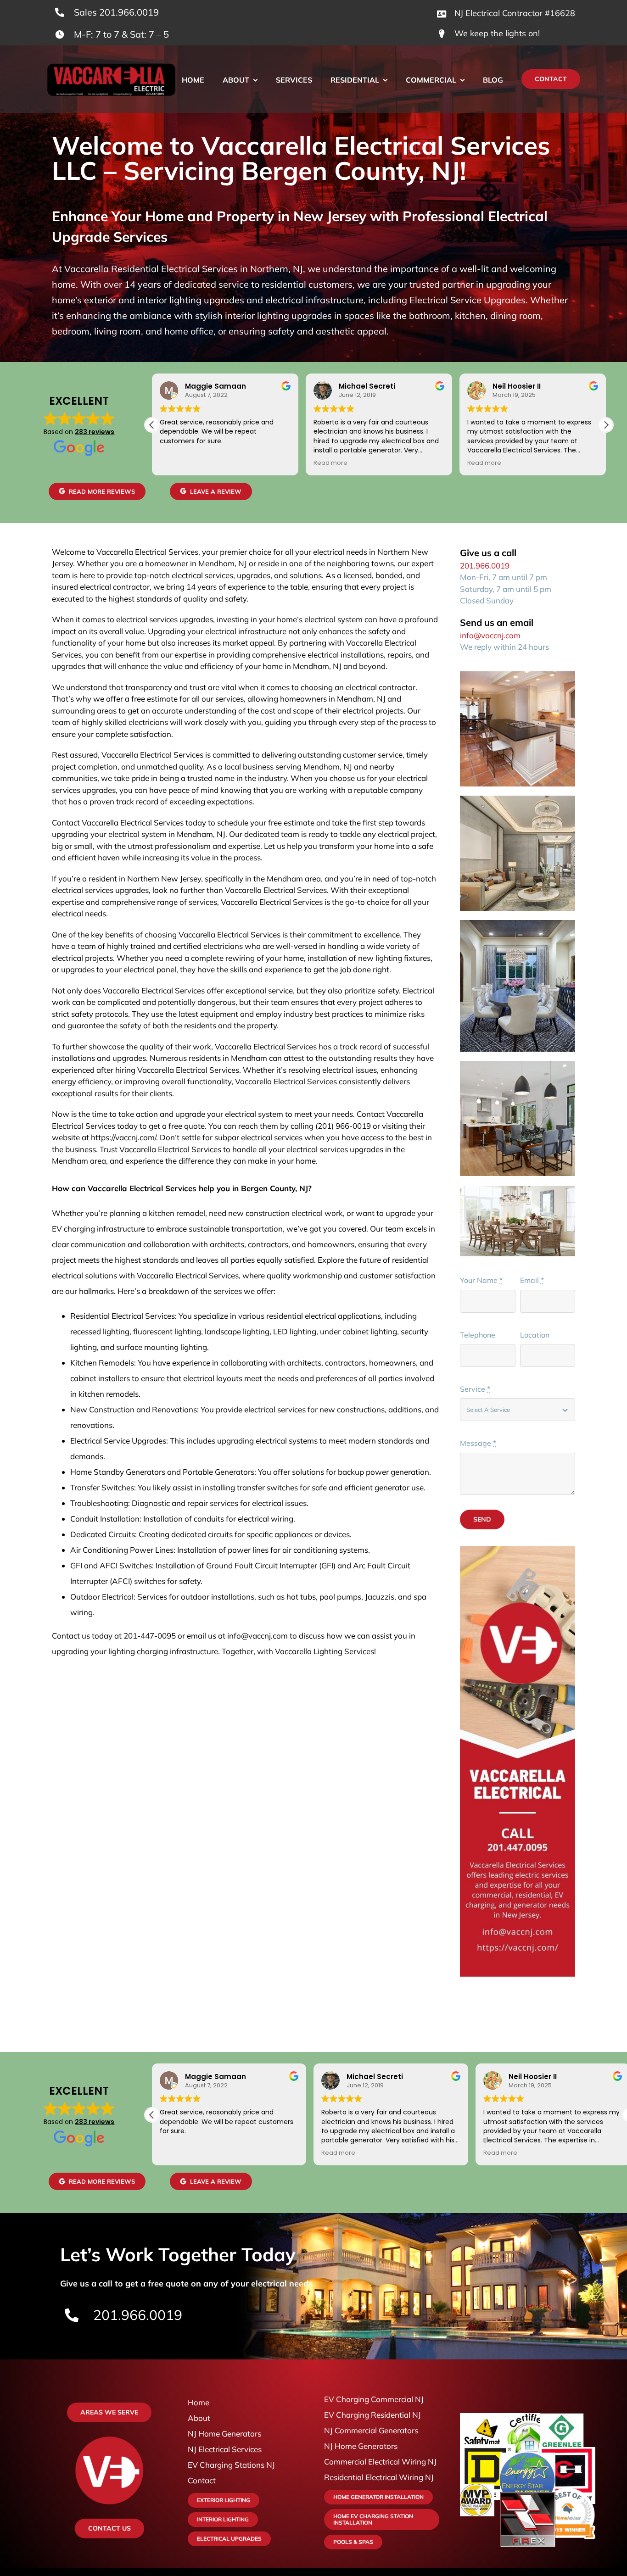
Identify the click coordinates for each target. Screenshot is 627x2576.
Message (478, 1443)
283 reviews (95, 432)
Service (475, 1389)
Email (532, 1280)
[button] (606, 425)
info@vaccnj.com (490, 635)
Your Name (481, 1280)
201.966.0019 (485, 566)
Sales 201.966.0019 (116, 12)
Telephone (478, 1335)
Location (535, 1335)
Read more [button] (330, 463)
